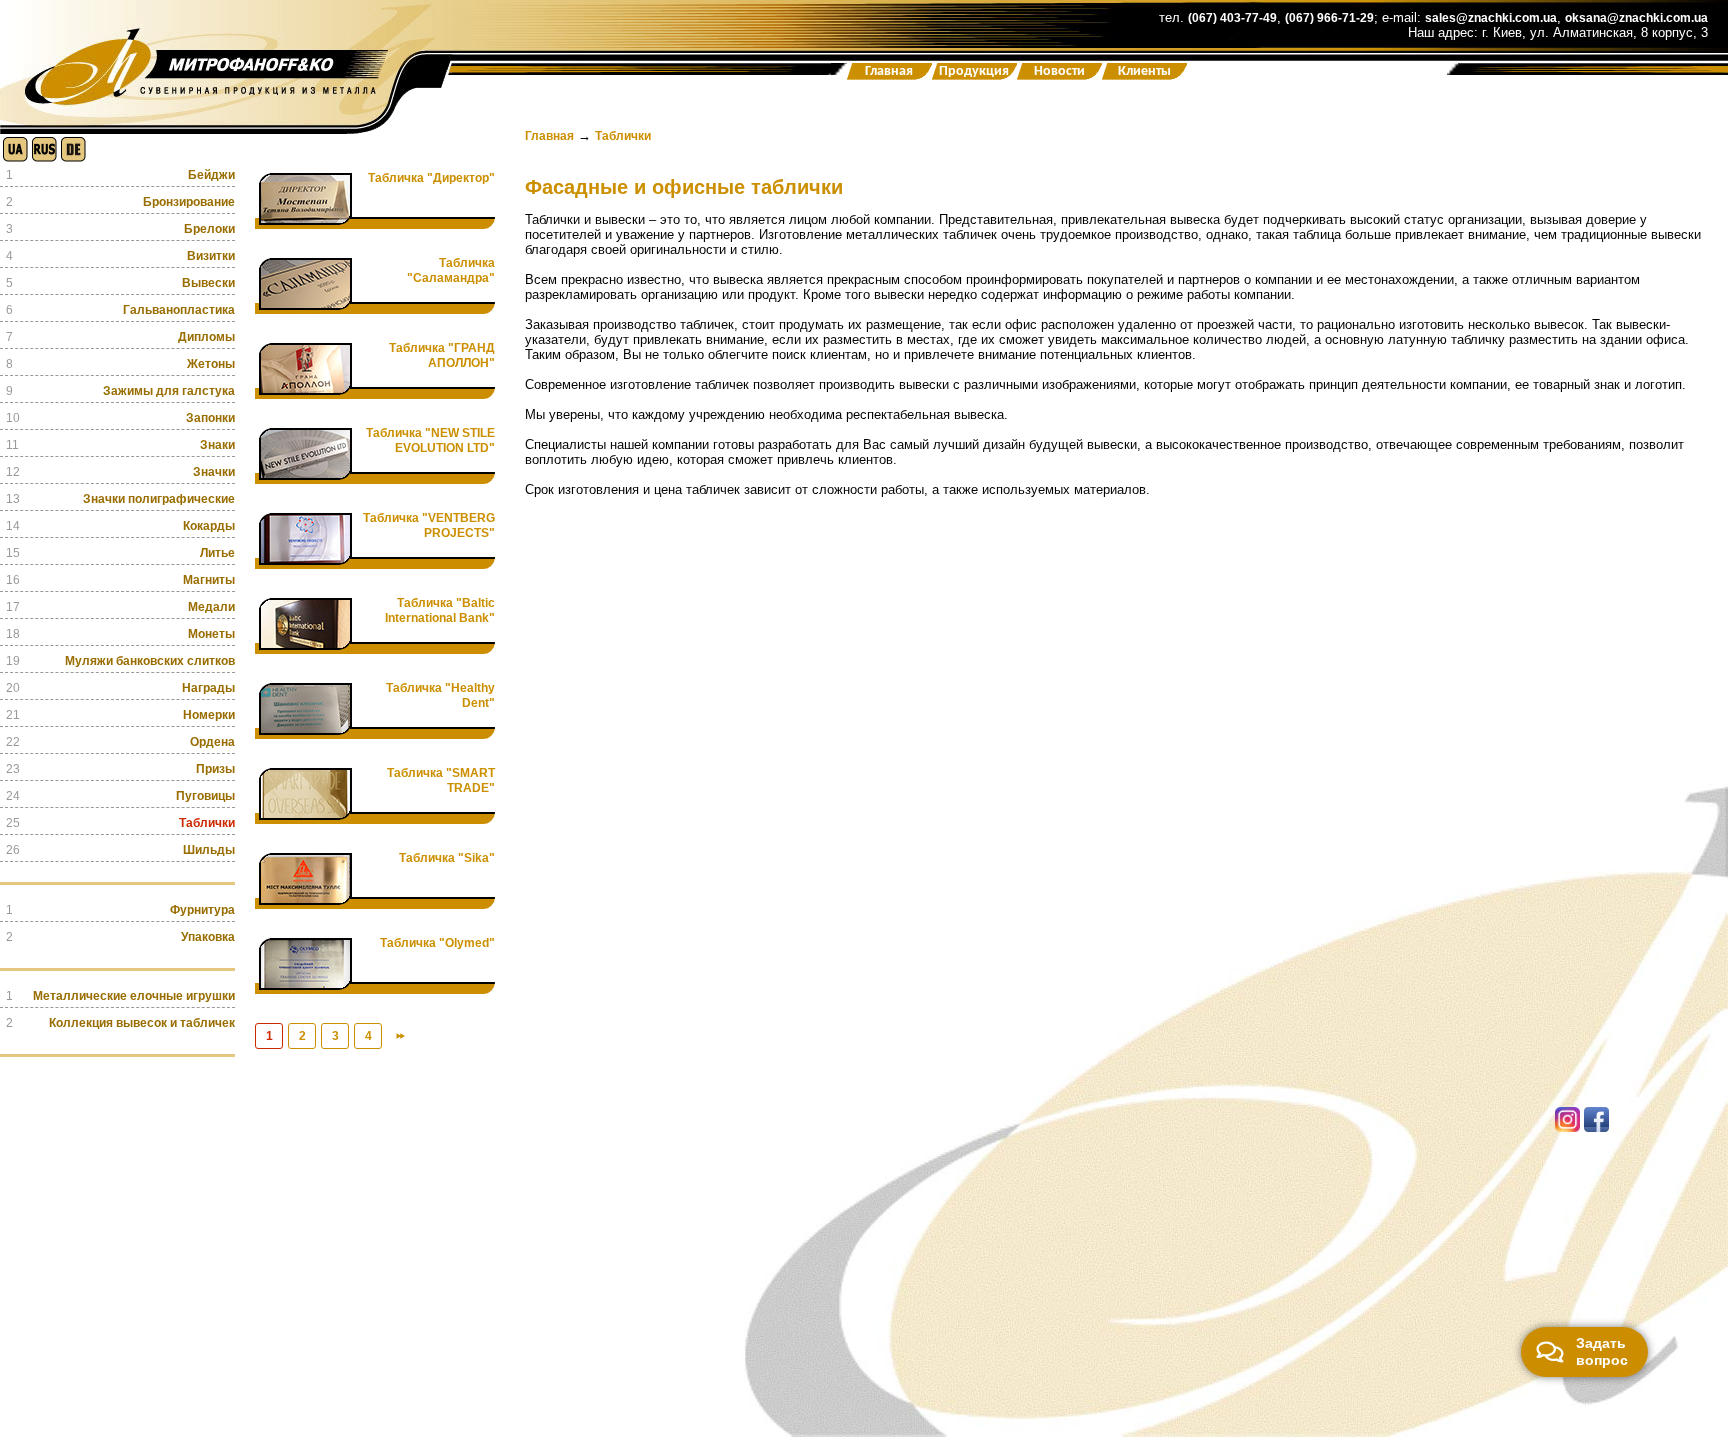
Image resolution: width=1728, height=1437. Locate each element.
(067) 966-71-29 (1329, 18)
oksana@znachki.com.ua (1636, 18)
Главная (889, 71)
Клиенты (1144, 71)
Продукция (974, 71)
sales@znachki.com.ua (1491, 18)
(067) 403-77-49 (1232, 18)
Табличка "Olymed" (437, 943)
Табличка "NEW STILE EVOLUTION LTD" (430, 440)
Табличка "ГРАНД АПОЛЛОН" (442, 355)
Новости (1059, 71)
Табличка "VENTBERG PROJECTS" (429, 525)
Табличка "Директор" (431, 178)
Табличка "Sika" (447, 858)
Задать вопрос (1602, 1351)
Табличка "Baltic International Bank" (440, 610)
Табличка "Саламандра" (451, 270)
